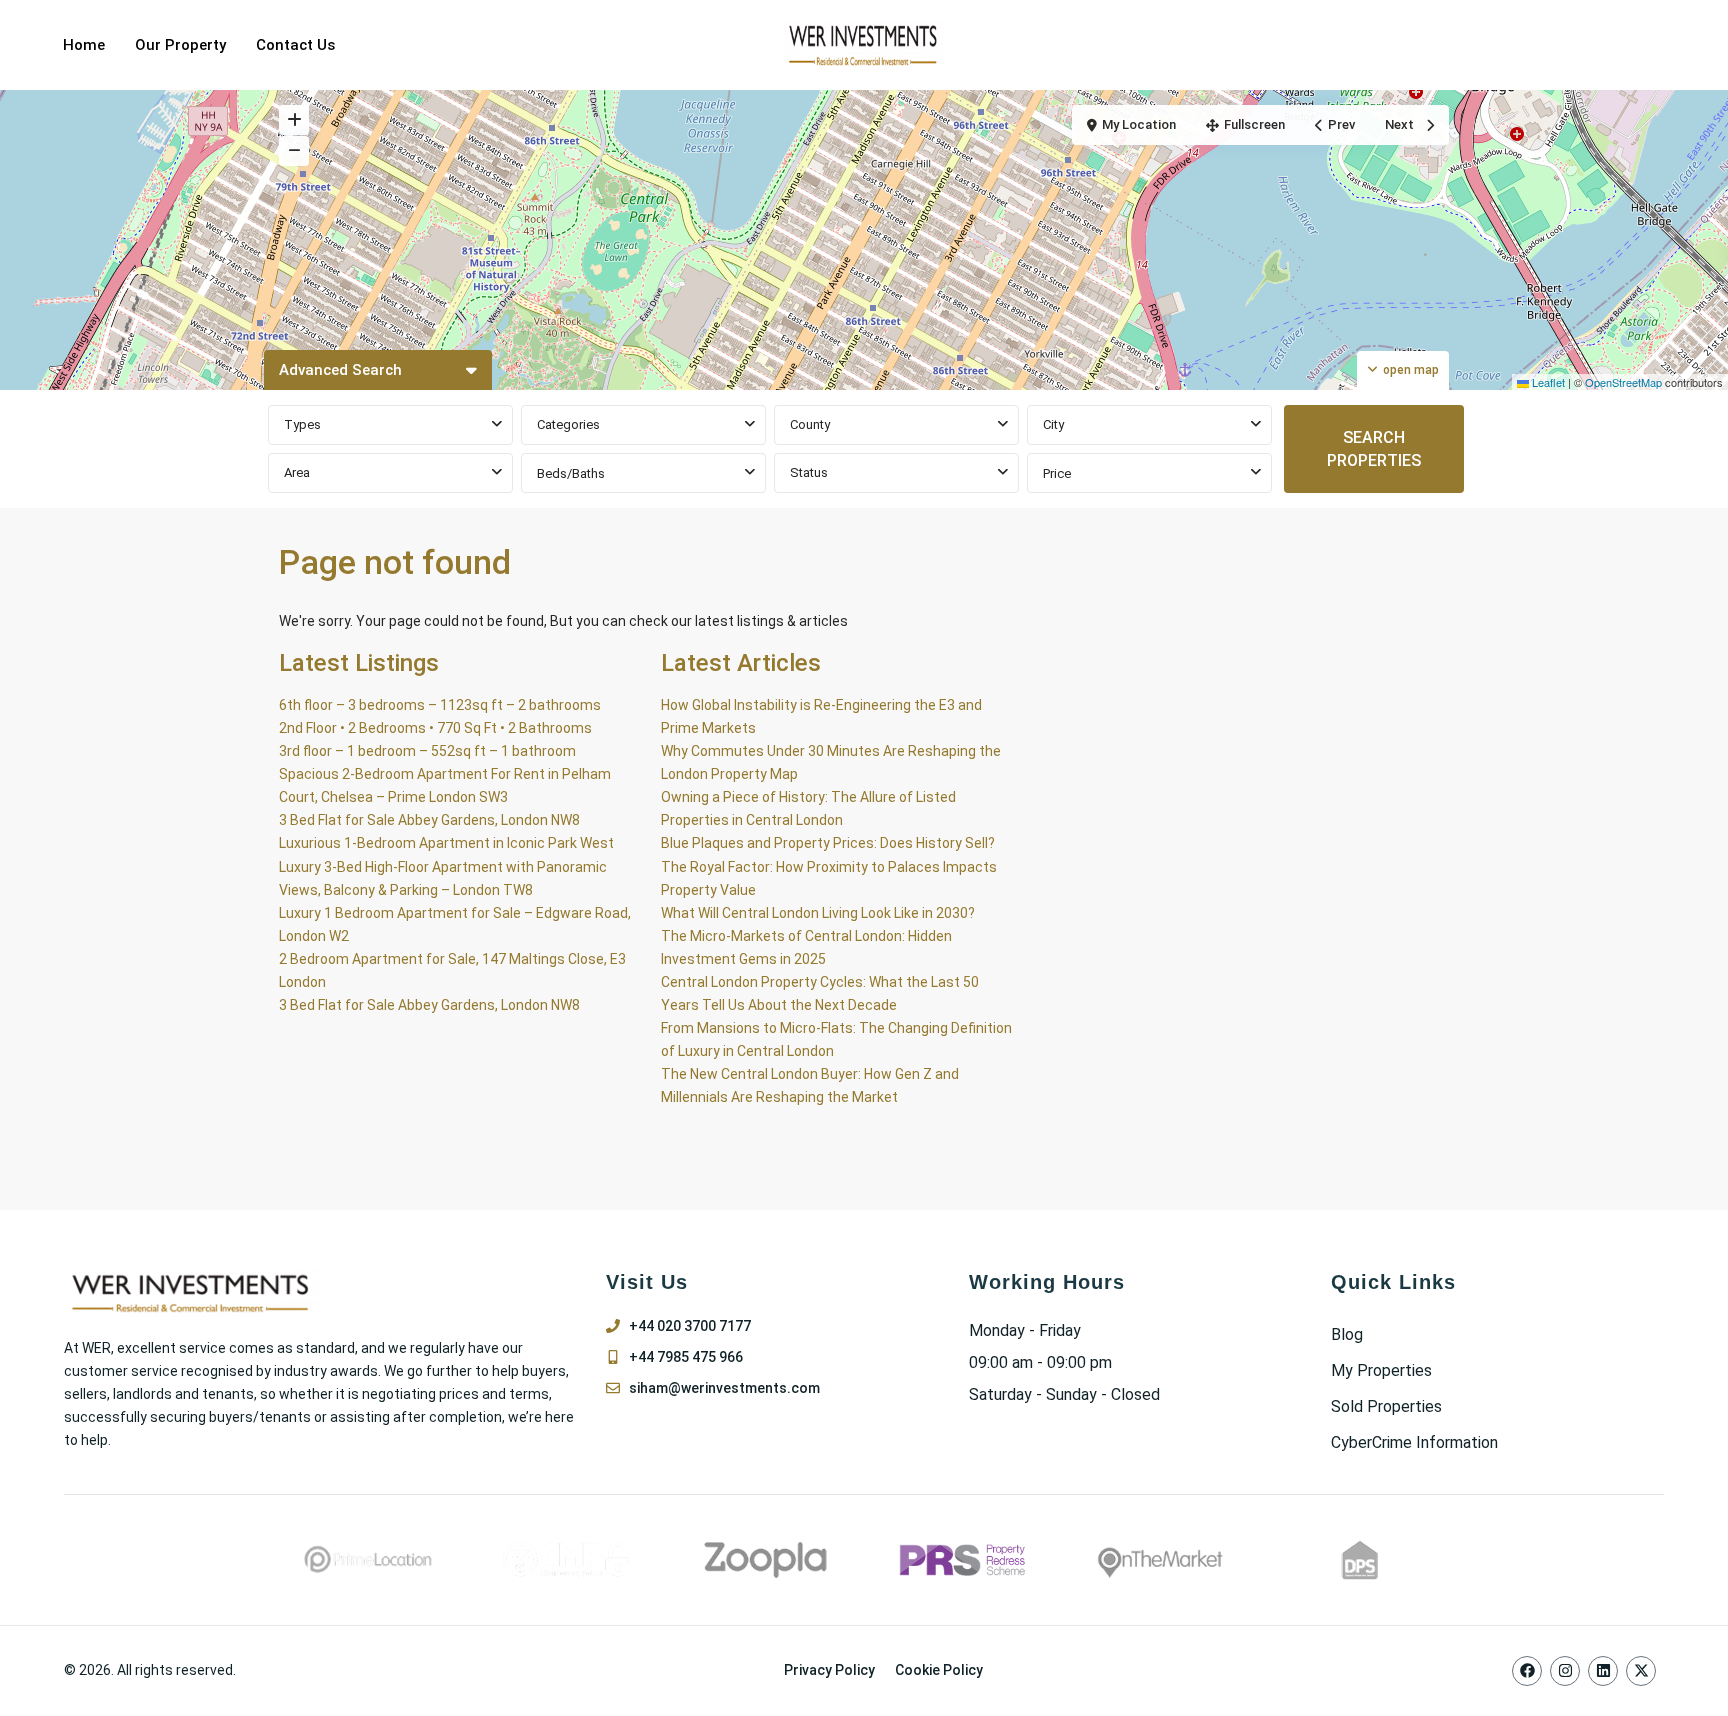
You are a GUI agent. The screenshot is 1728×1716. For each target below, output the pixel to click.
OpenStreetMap (1623, 382)
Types (302, 424)
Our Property (180, 45)
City (1053, 424)
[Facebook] (1527, 1671)
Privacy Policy (829, 1670)
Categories (568, 424)
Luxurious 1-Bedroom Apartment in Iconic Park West (446, 843)
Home (84, 45)
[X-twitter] (1641, 1671)
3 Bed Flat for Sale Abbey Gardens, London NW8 (429, 820)
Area (297, 472)
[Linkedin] (1603, 1671)
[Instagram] (1565, 1671)
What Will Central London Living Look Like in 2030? (818, 913)
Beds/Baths (571, 473)
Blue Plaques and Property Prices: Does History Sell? (828, 843)
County (810, 424)
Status (809, 472)
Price (1057, 473)
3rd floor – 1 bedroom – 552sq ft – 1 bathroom (427, 751)
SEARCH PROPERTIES (1374, 449)
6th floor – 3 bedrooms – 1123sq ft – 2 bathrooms (440, 705)
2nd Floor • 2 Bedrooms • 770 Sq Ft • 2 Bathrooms (435, 728)
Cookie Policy (939, 1670)
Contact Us (295, 45)
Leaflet (1547, 382)
